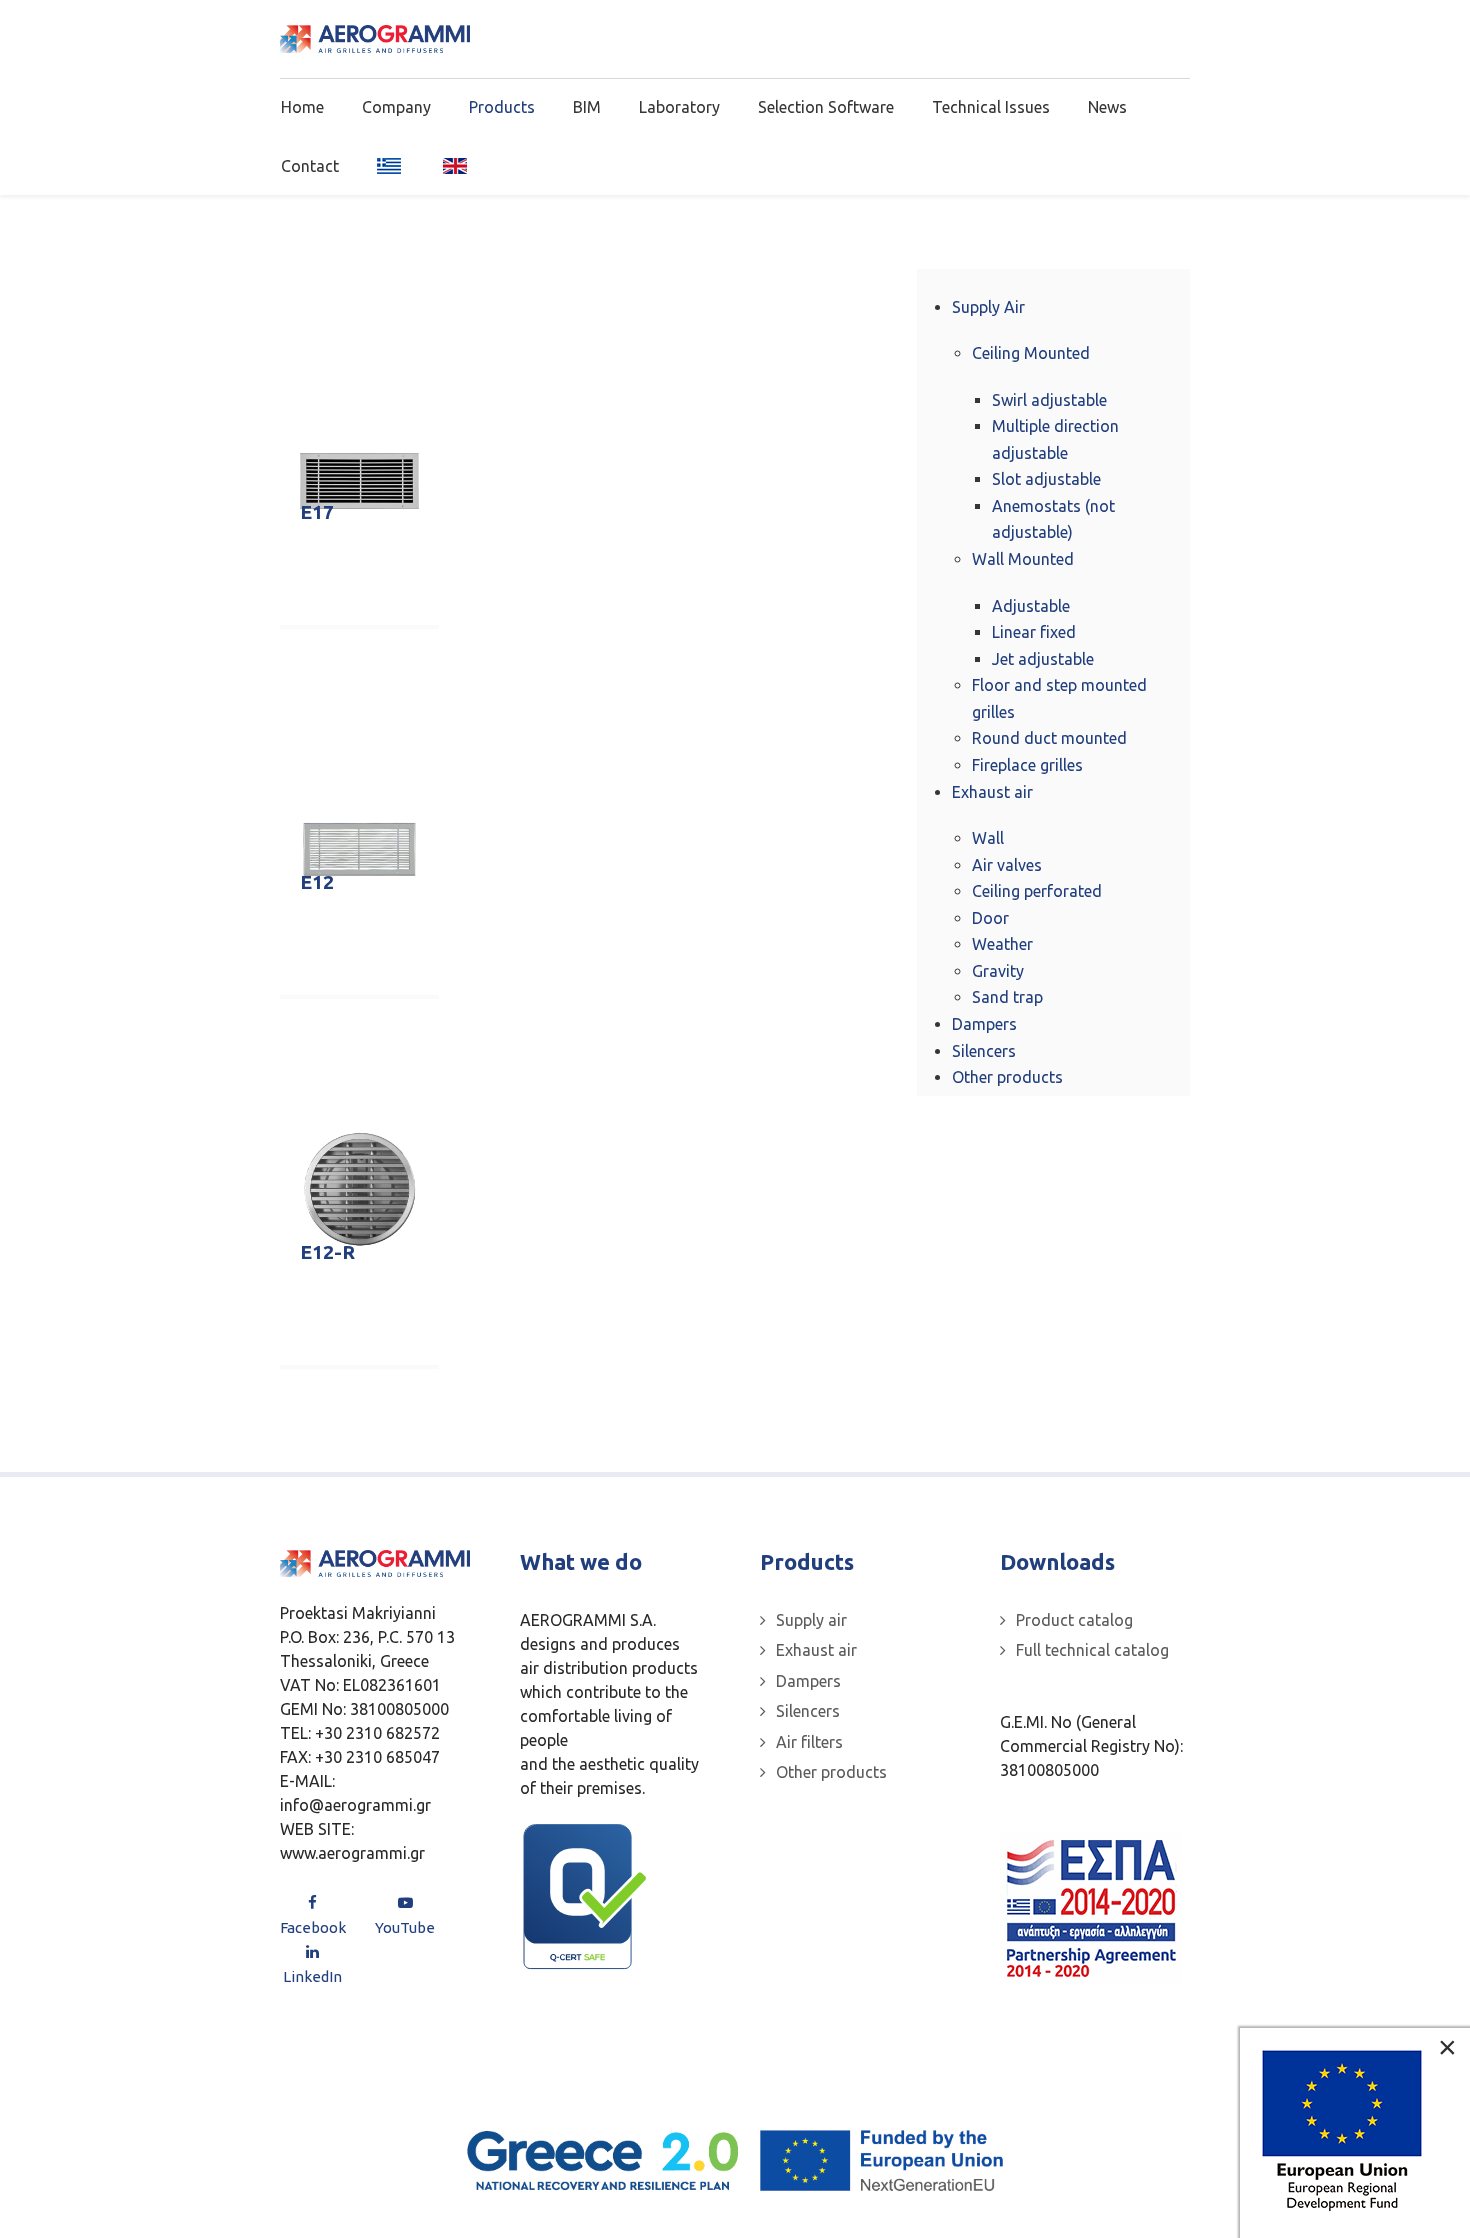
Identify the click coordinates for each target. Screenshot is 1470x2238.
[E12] (359, 848)
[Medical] (375, 39)
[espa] (1091, 1907)
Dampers (808, 1681)
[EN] (448, 165)
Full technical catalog (1092, 1650)
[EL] (391, 165)
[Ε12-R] (359, 1188)
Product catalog (1074, 1620)
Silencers (808, 1711)
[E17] (359, 480)
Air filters (809, 1742)
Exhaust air (816, 1650)
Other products (831, 1772)
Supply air (811, 1620)
